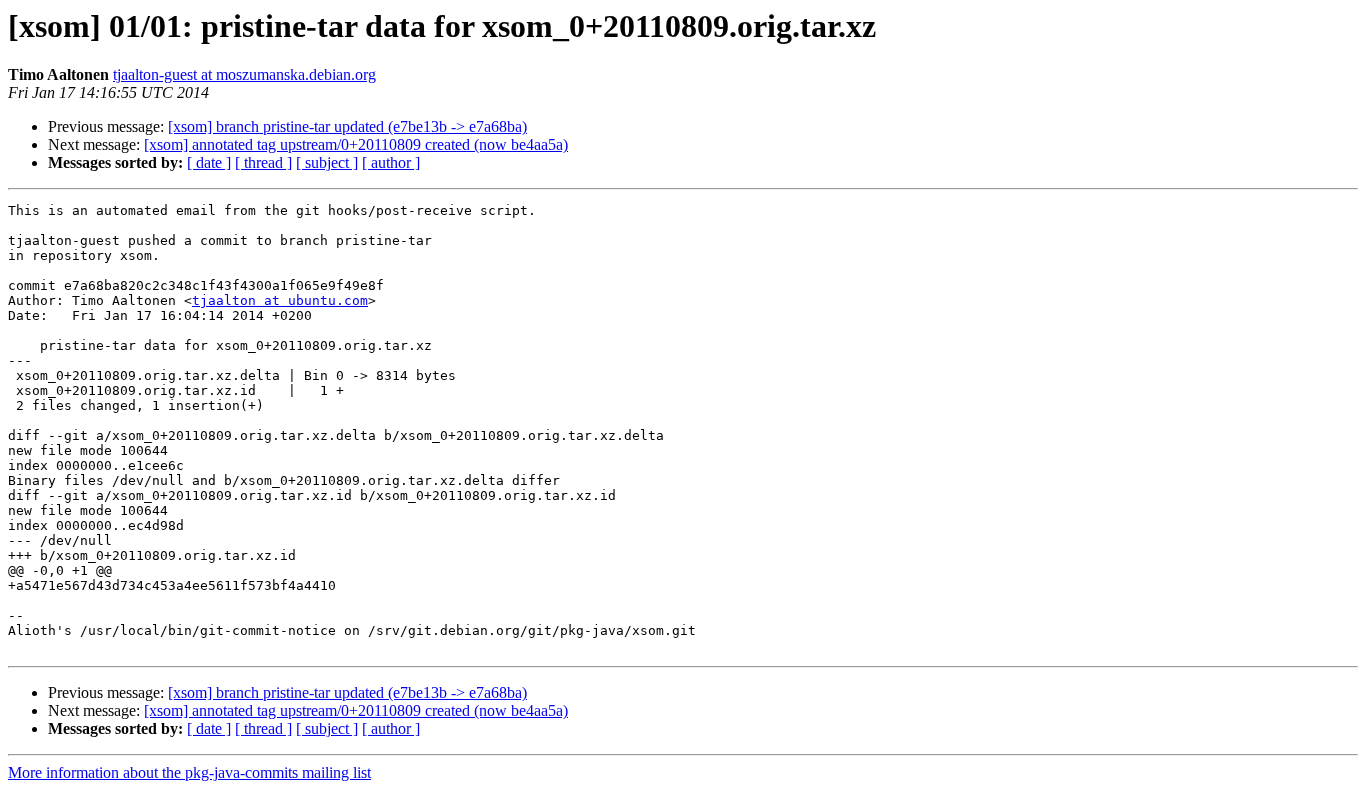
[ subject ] (327, 162)
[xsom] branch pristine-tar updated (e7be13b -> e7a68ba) (347, 126)
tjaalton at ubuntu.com (280, 300)
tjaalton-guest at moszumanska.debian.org (244, 74)
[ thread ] (263, 162)
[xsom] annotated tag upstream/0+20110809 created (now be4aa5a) (356, 144)
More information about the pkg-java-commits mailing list (189, 772)
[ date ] (209, 162)
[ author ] (391, 162)
